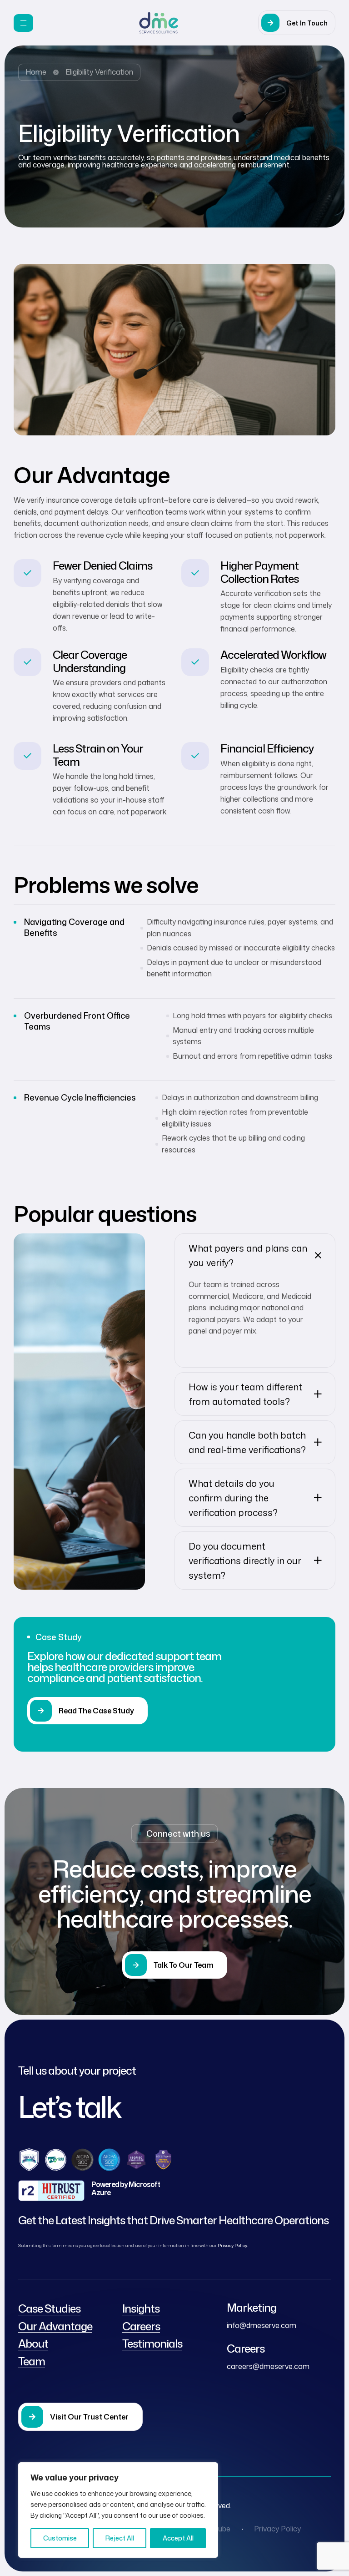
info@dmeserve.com (262, 2325)
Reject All (120, 2538)
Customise (60, 2538)
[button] (297, 23)
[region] (118, 2510)
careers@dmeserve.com (268, 2366)
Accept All (178, 2538)
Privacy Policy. (233, 2245)
